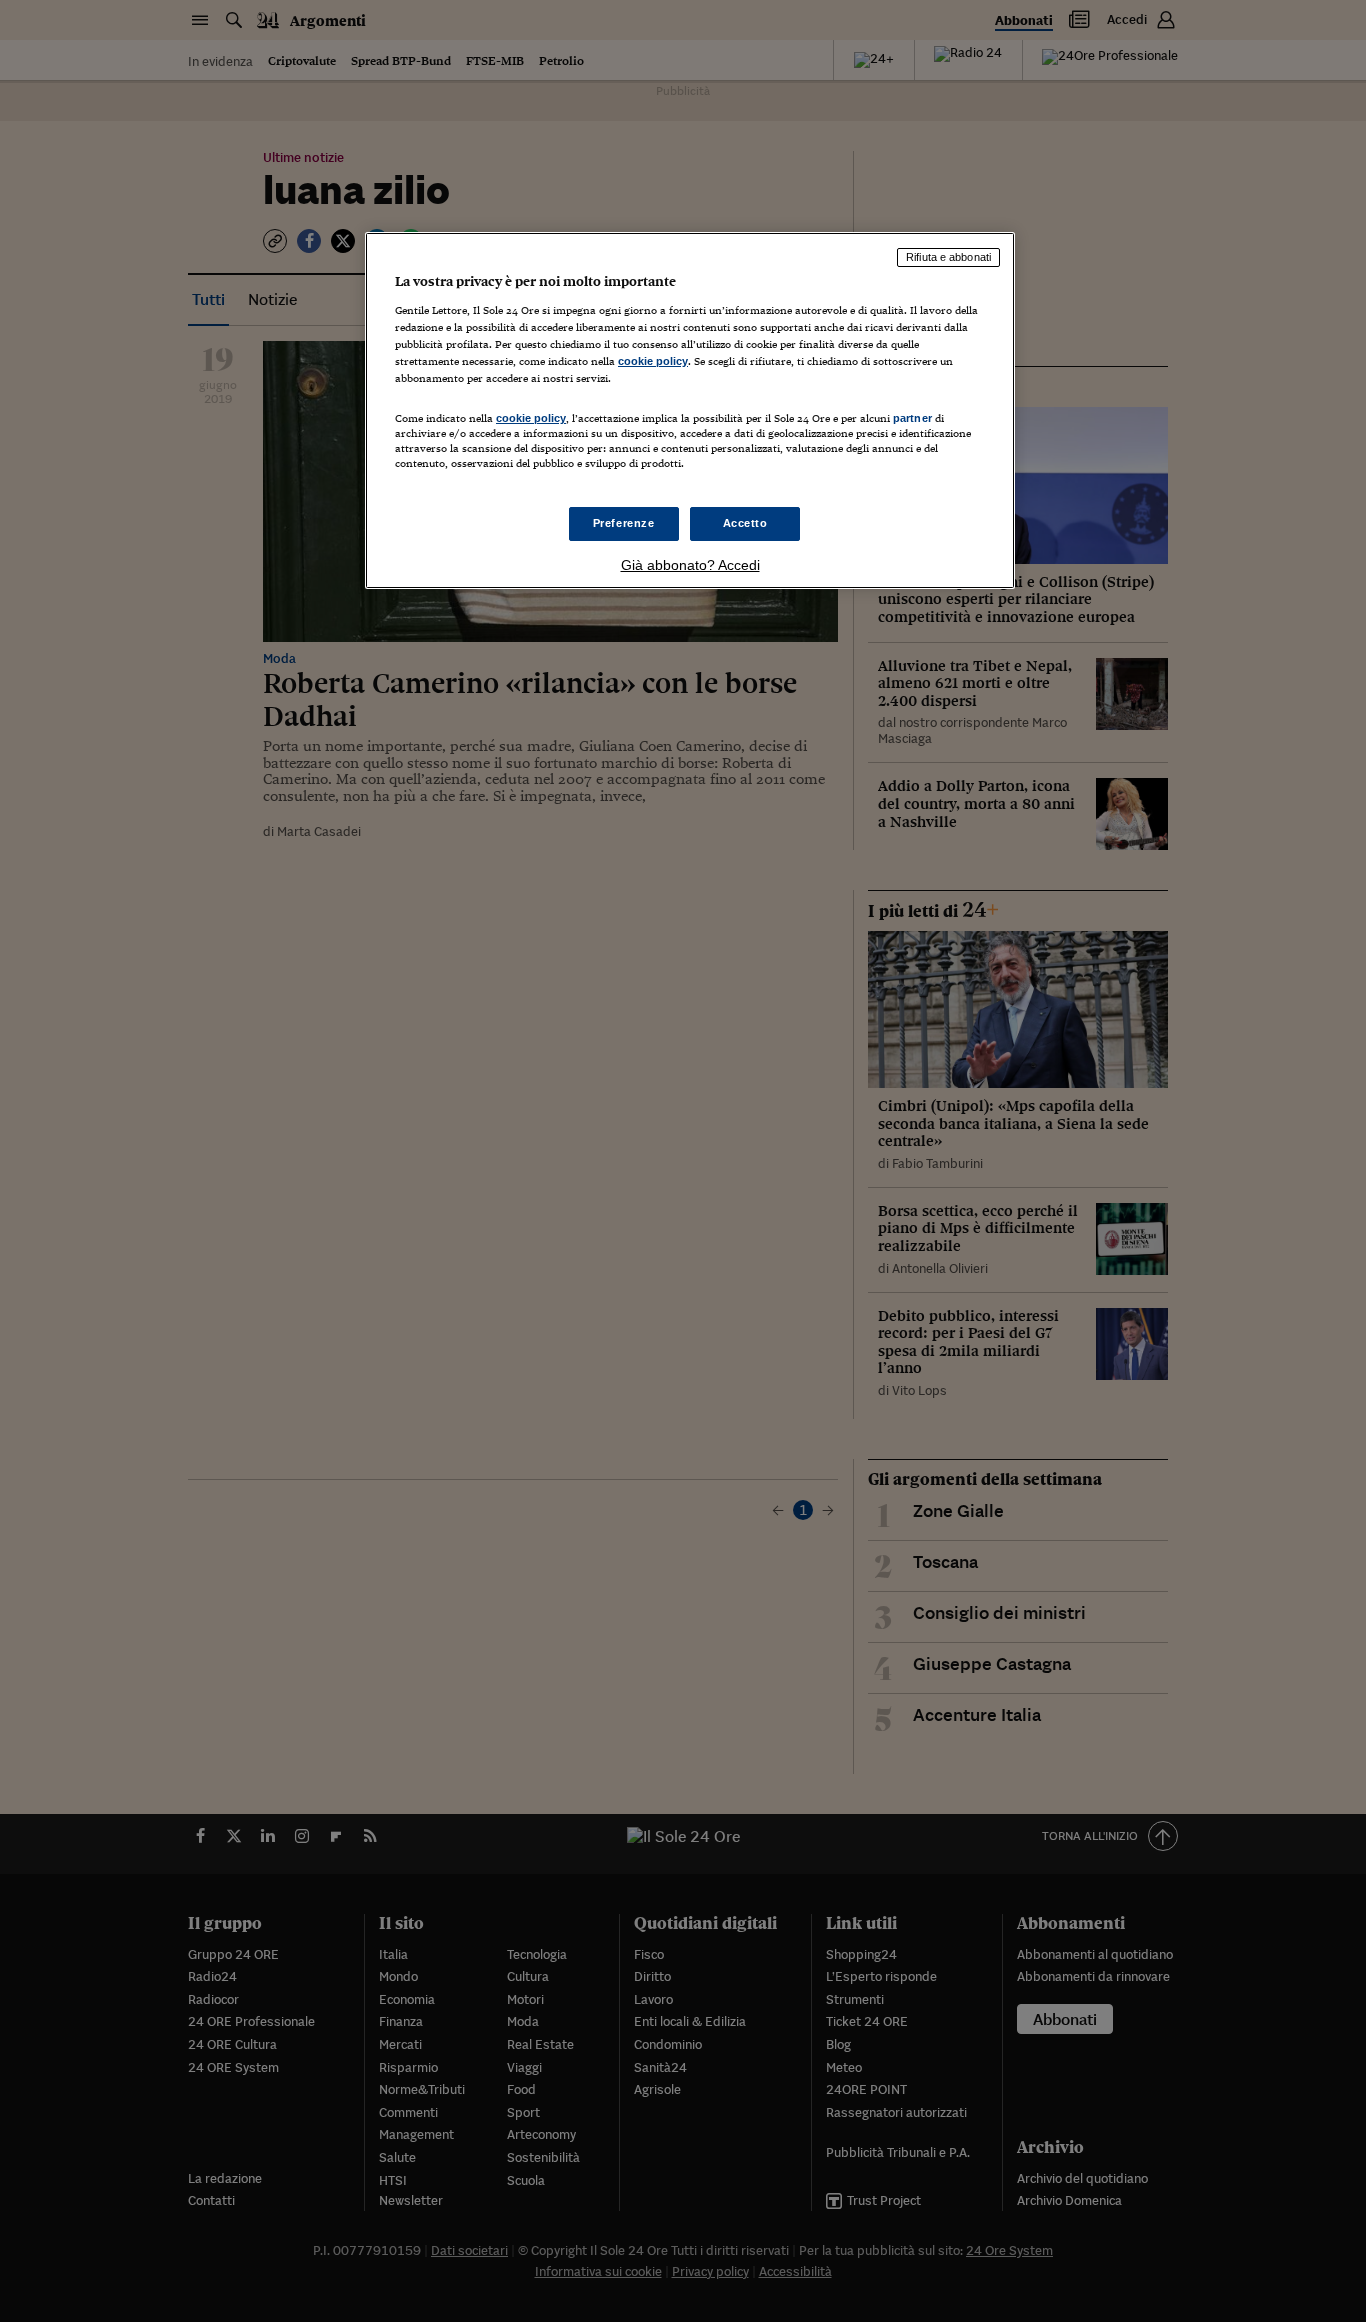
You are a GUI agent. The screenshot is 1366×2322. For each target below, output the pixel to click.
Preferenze (624, 523)
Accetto (745, 523)
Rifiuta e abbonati (948, 257)
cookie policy (653, 361)
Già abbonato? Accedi (690, 565)
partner (912, 418)
